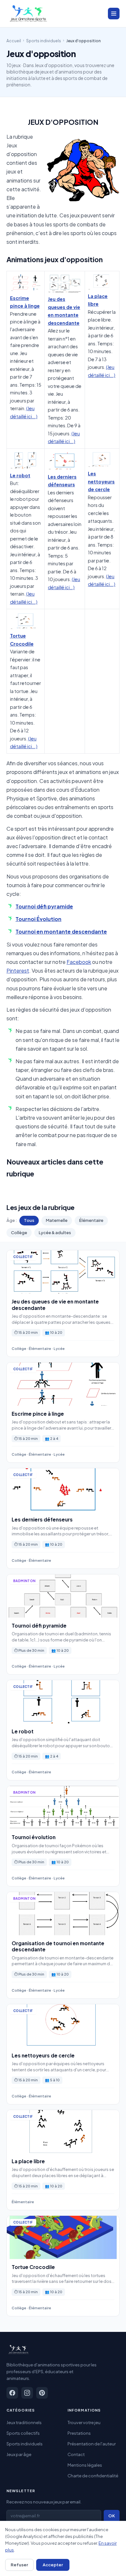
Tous (29, 1220)
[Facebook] (12, 2393)
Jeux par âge (19, 2454)
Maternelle (57, 1220)
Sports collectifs (23, 2433)
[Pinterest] (42, 2393)
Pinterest (18, 971)
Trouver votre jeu (84, 2422)
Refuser (19, 2565)
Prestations (79, 2433)
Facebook (79, 962)
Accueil (14, 41)
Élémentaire (91, 1220)
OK (112, 2516)
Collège (19, 1233)
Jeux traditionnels (24, 2422)
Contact (76, 2454)
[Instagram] (27, 2393)
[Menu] (114, 14)
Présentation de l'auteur (92, 2444)
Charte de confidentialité (93, 2476)
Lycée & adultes (55, 1233)
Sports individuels (44, 41)
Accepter (53, 2565)
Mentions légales (85, 2465)
